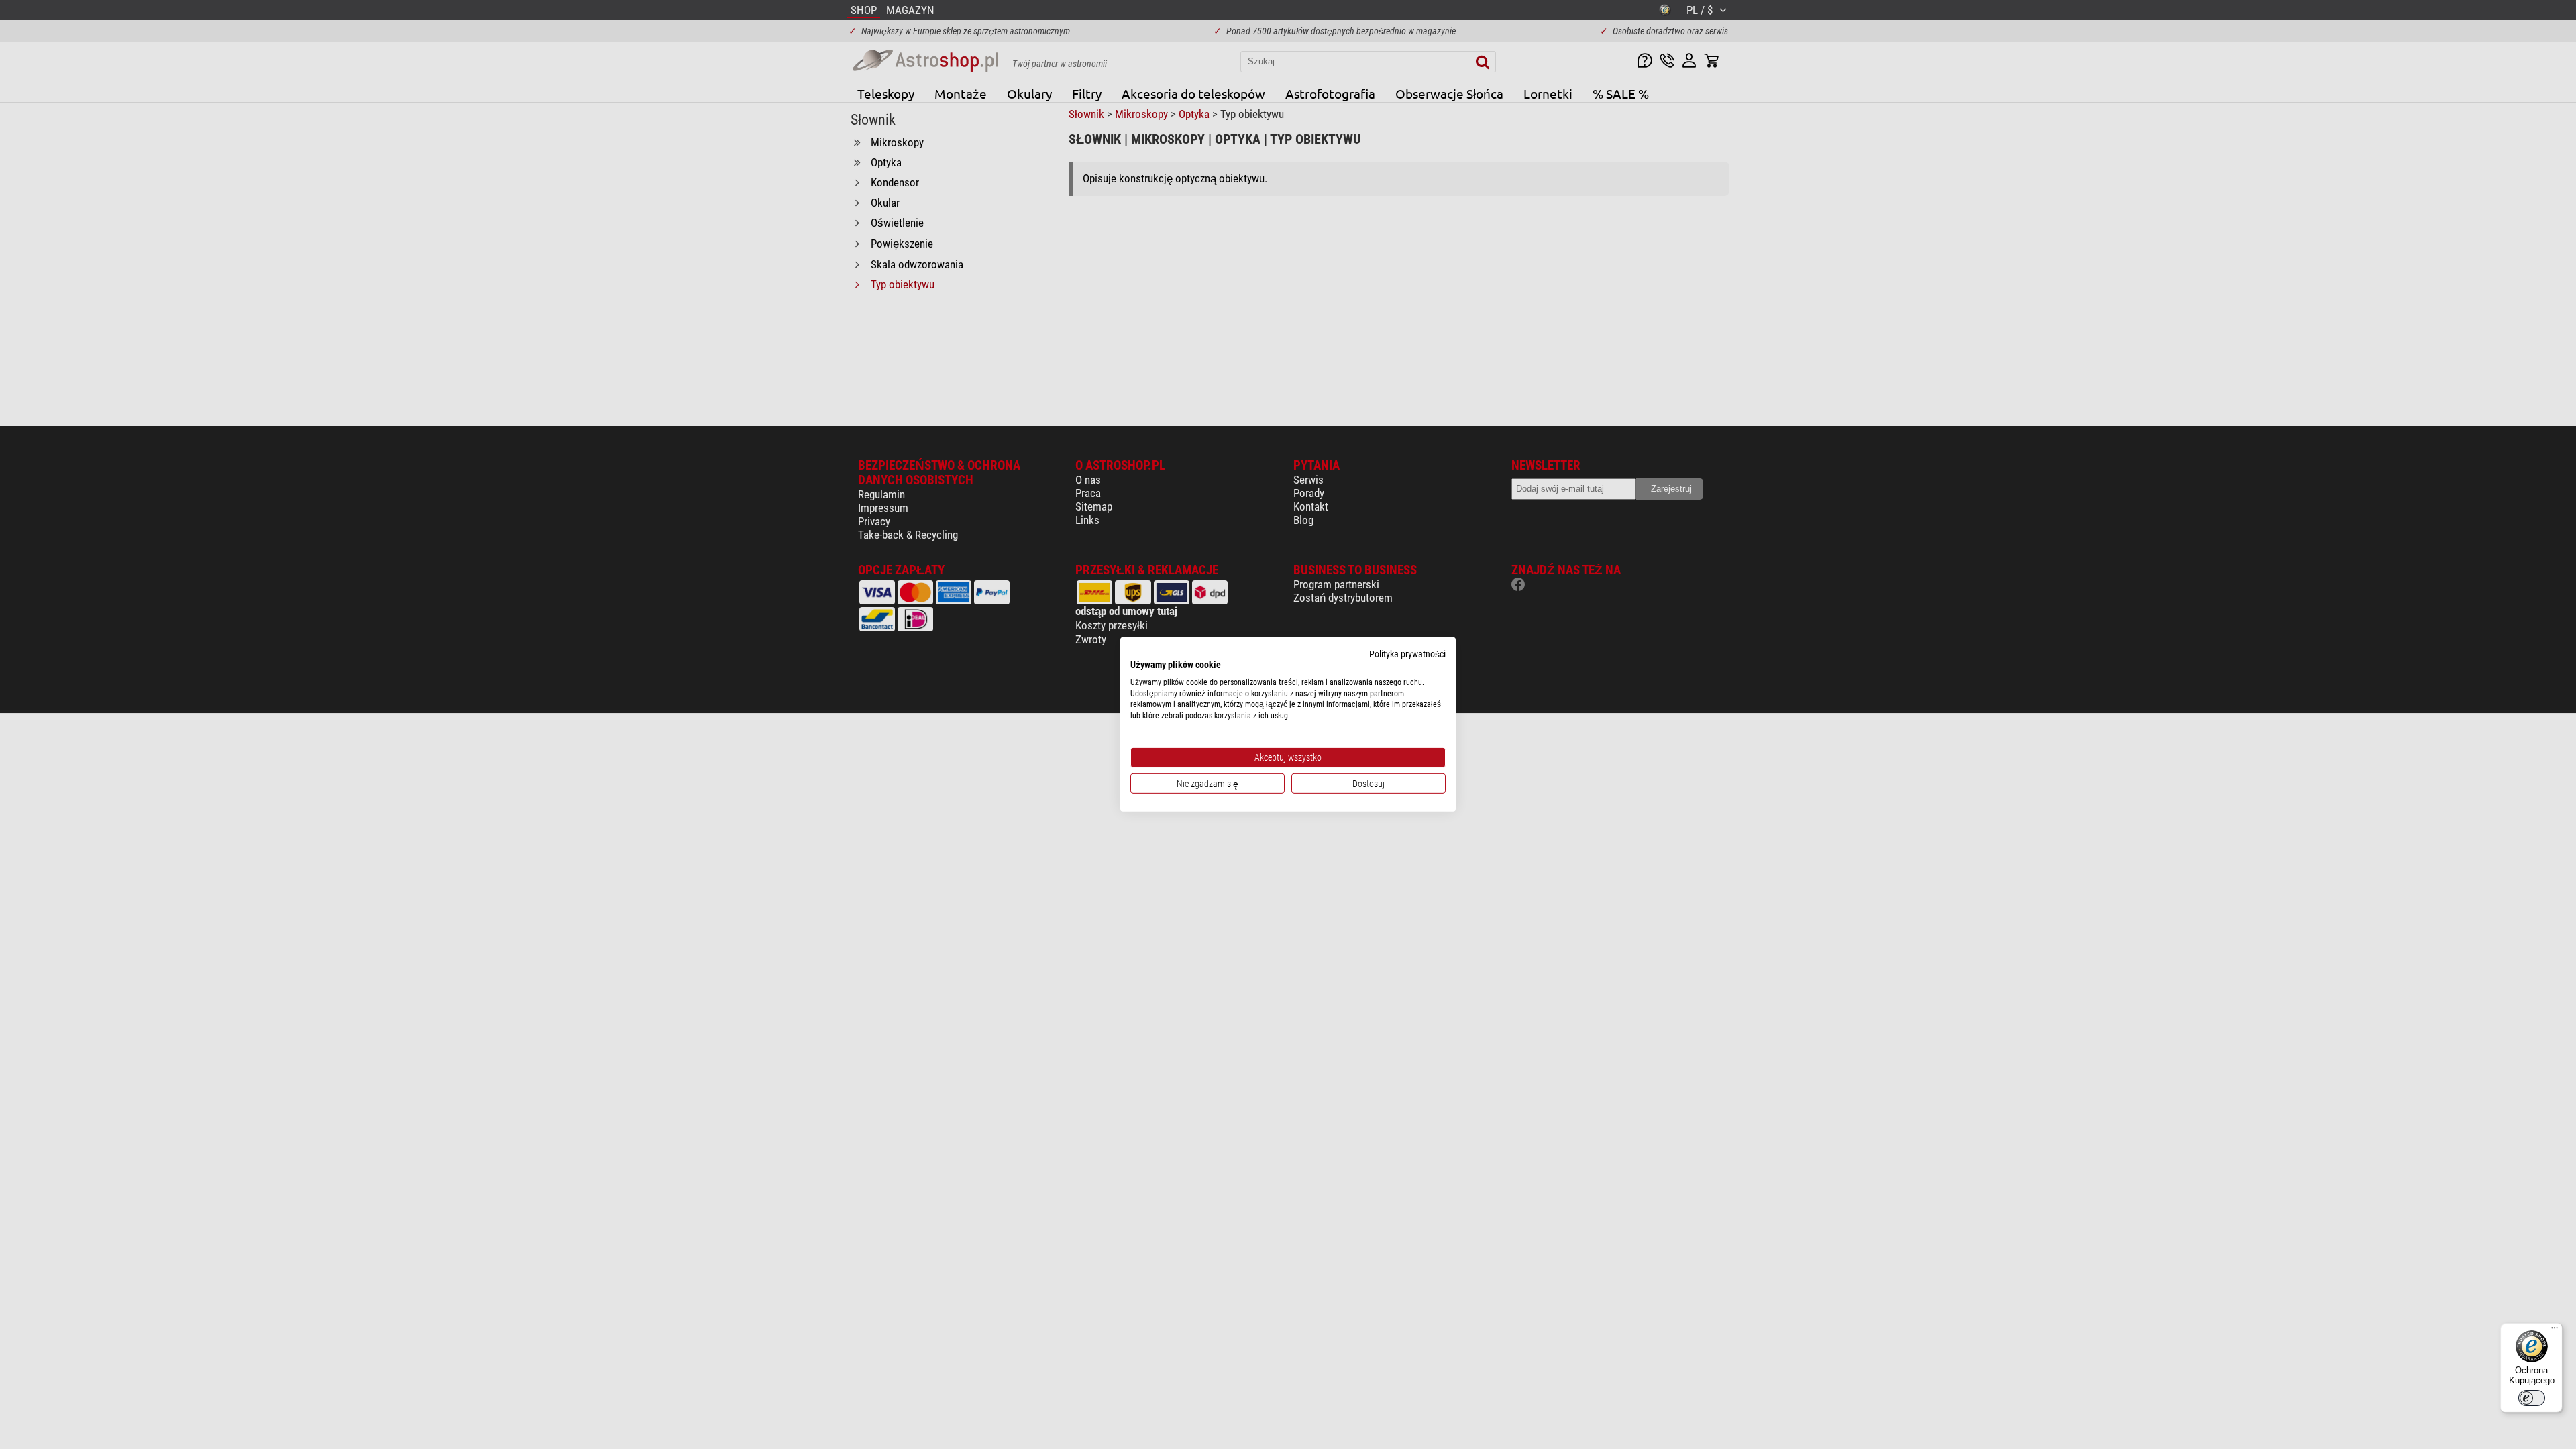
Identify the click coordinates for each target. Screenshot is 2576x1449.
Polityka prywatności (1407, 654)
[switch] (2532, 1398)
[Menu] (2555, 1331)
